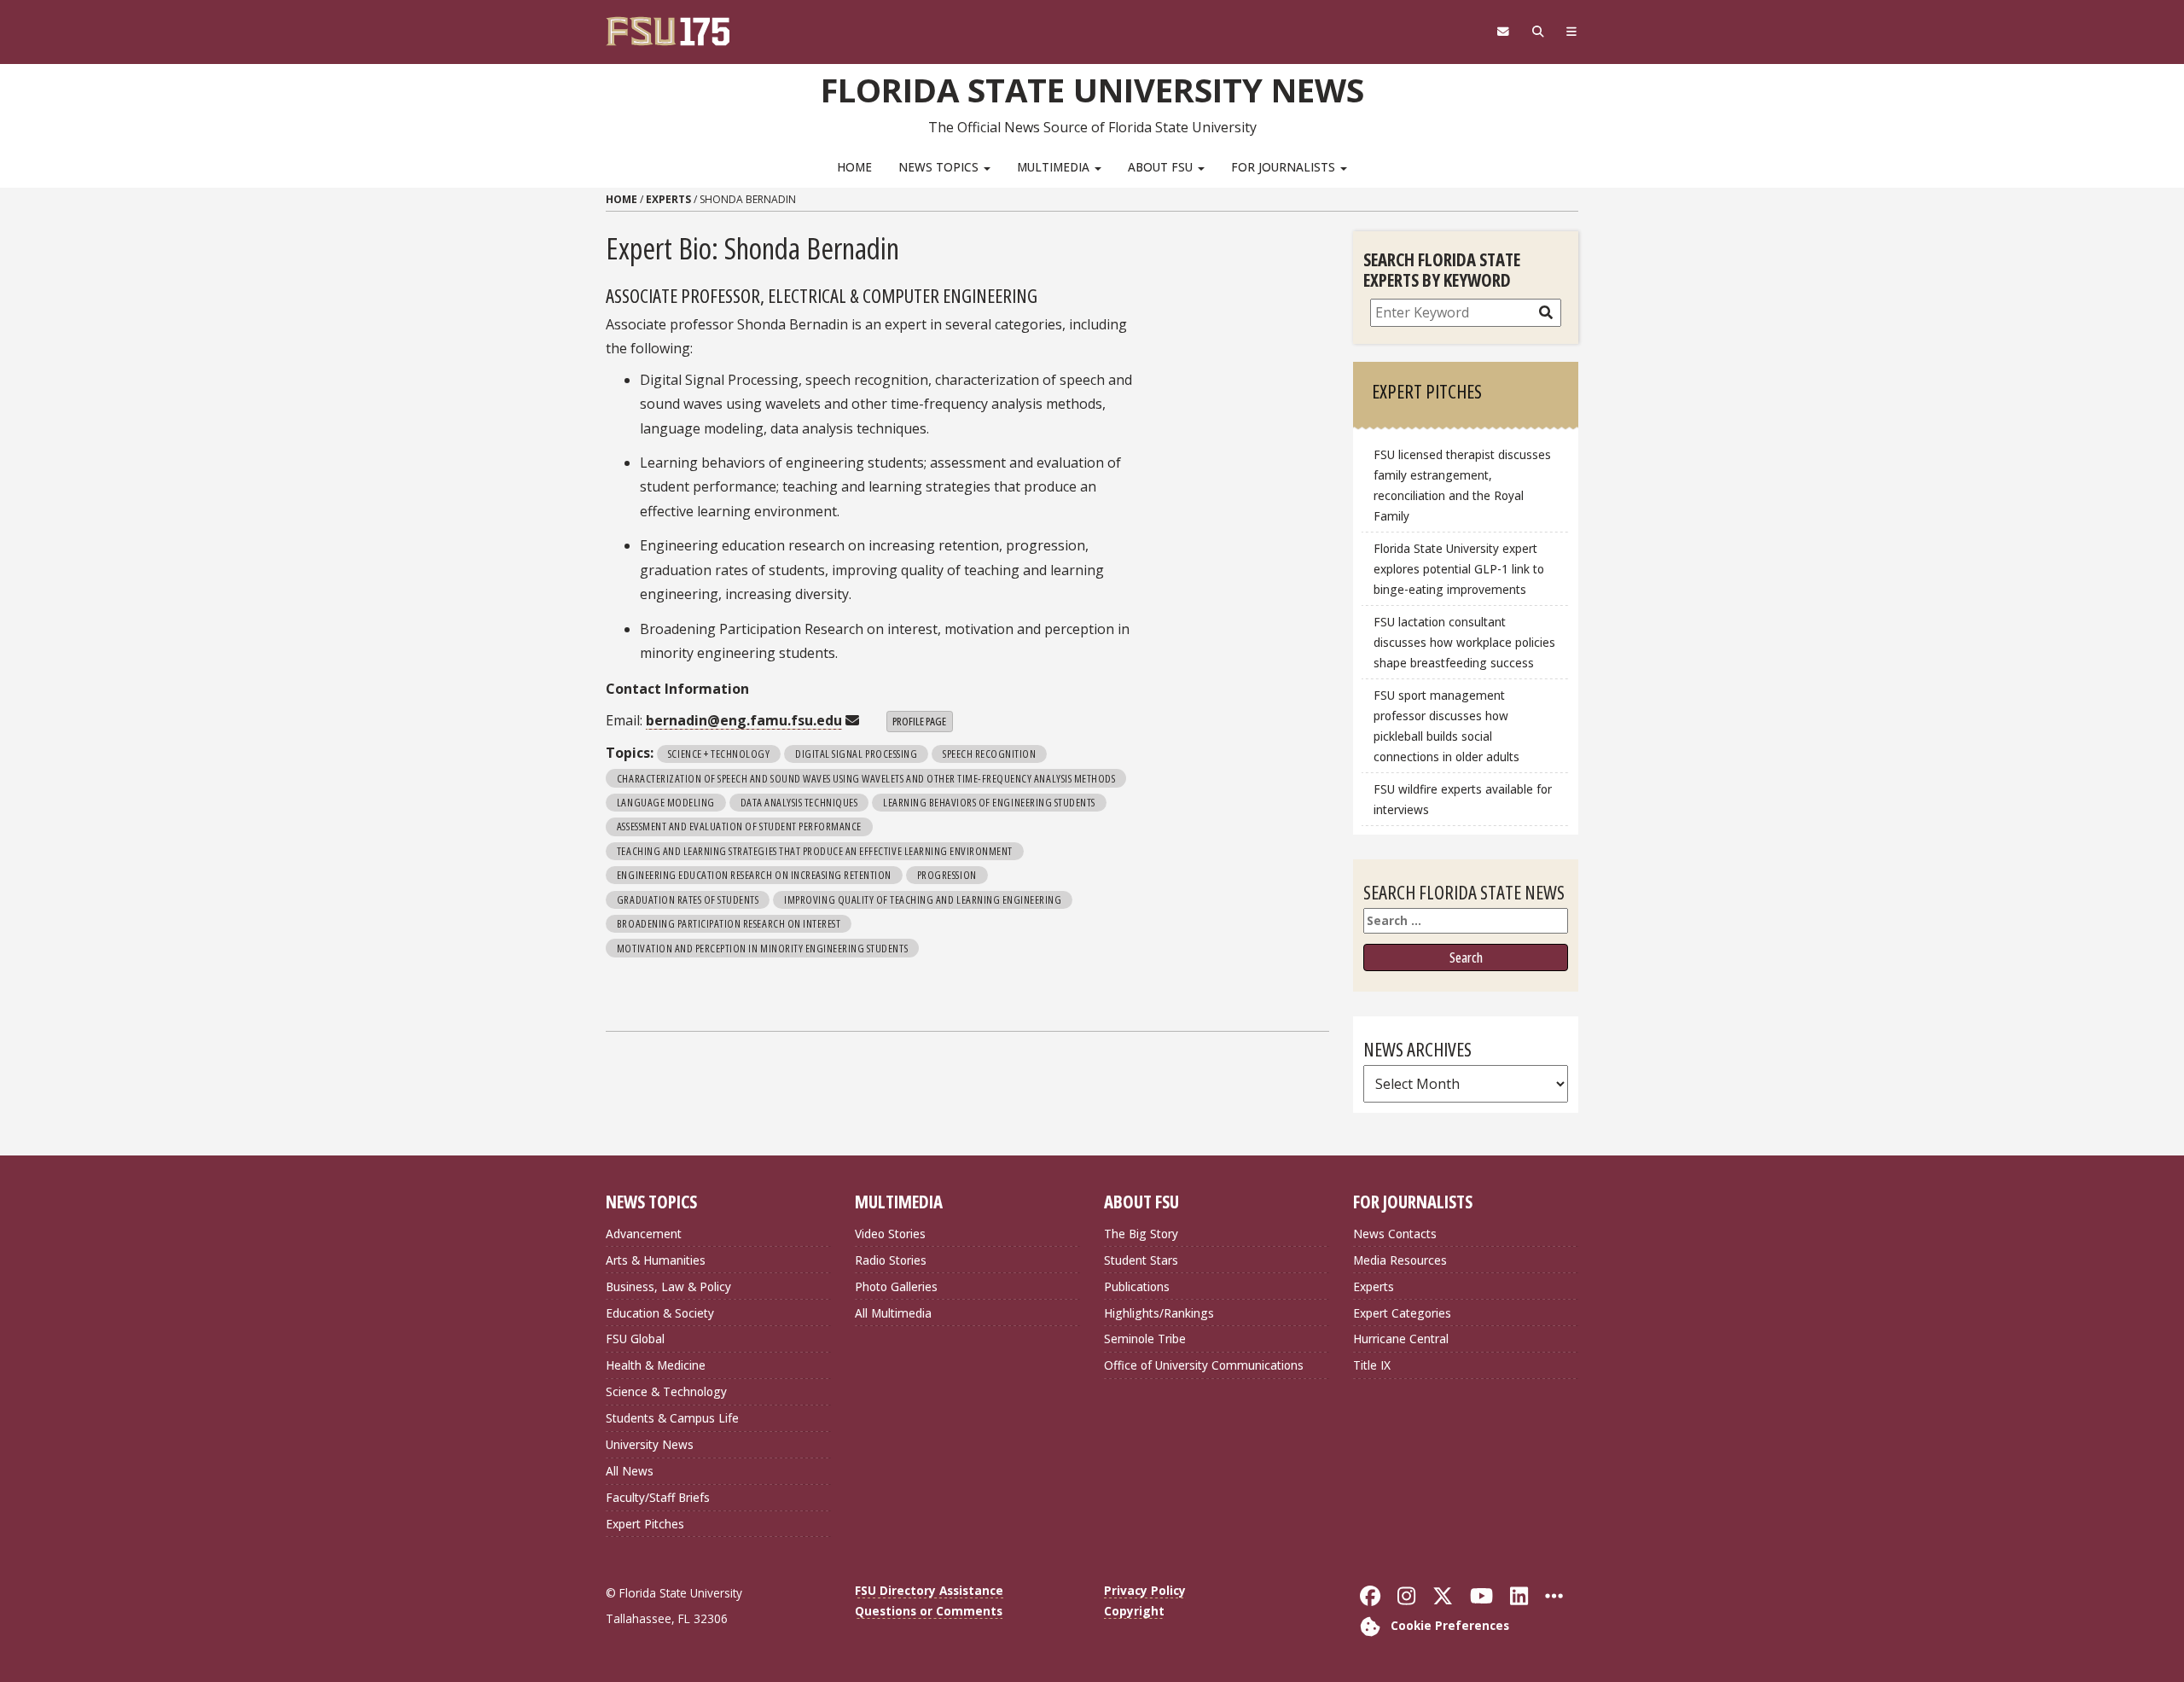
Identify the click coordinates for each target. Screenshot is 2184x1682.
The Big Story (1141, 1234)
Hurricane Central (1401, 1339)
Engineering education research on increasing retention (754, 875)
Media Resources (1400, 1260)
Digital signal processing (856, 754)
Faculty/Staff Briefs (658, 1497)
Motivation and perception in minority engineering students (762, 948)
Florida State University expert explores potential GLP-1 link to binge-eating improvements (1459, 569)
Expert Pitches (645, 1524)
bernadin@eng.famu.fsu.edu (744, 720)
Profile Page (919, 721)
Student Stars (1141, 1260)
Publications (1137, 1286)
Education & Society (660, 1313)
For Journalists (1285, 167)
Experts (668, 199)
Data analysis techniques (799, 802)
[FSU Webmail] (1503, 32)
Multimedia (1055, 167)
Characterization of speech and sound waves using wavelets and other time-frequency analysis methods (866, 778)
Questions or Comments (929, 1611)
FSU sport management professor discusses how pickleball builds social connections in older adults (1446, 726)
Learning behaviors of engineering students (989, 802)
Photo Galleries (896, 1286)
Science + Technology (719, 754)
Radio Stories (891, 1260)
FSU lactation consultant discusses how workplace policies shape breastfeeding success (1464, 642)
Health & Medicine (656, 1365)
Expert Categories (1402, 1313)
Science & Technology (666, 1391)
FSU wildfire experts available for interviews (1463, 799)
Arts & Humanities (656, 1260)
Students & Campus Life (672, 1418)
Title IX (1372, 1365)
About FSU (1162, 167)
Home (854, 167)
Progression (947, 875)
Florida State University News (1092, 90)
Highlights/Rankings (1159, 1313)
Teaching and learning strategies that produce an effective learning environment (815, 851)
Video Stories (890, 1234)
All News (630, 1471)
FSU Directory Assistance (929, 1590)
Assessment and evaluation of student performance (739, 826)
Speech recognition (989, 754)
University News (650, 1444)
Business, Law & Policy (668, 1286)
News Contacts (1395, 1234)
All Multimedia (893, 1313)
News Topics (940, 167)
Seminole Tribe (1145, 1339)
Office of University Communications (1204, 1365)
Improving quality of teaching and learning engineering (923, 899)
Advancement (644, 1234)
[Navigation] (1572, 32)
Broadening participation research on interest (729, 923)
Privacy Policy (1145, 1590)
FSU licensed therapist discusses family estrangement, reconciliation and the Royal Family (1462, 485)
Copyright (1134, 1611)
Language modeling (666, 802)
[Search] (1538, 32)
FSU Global (635, 1339)
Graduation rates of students (688, 899)
